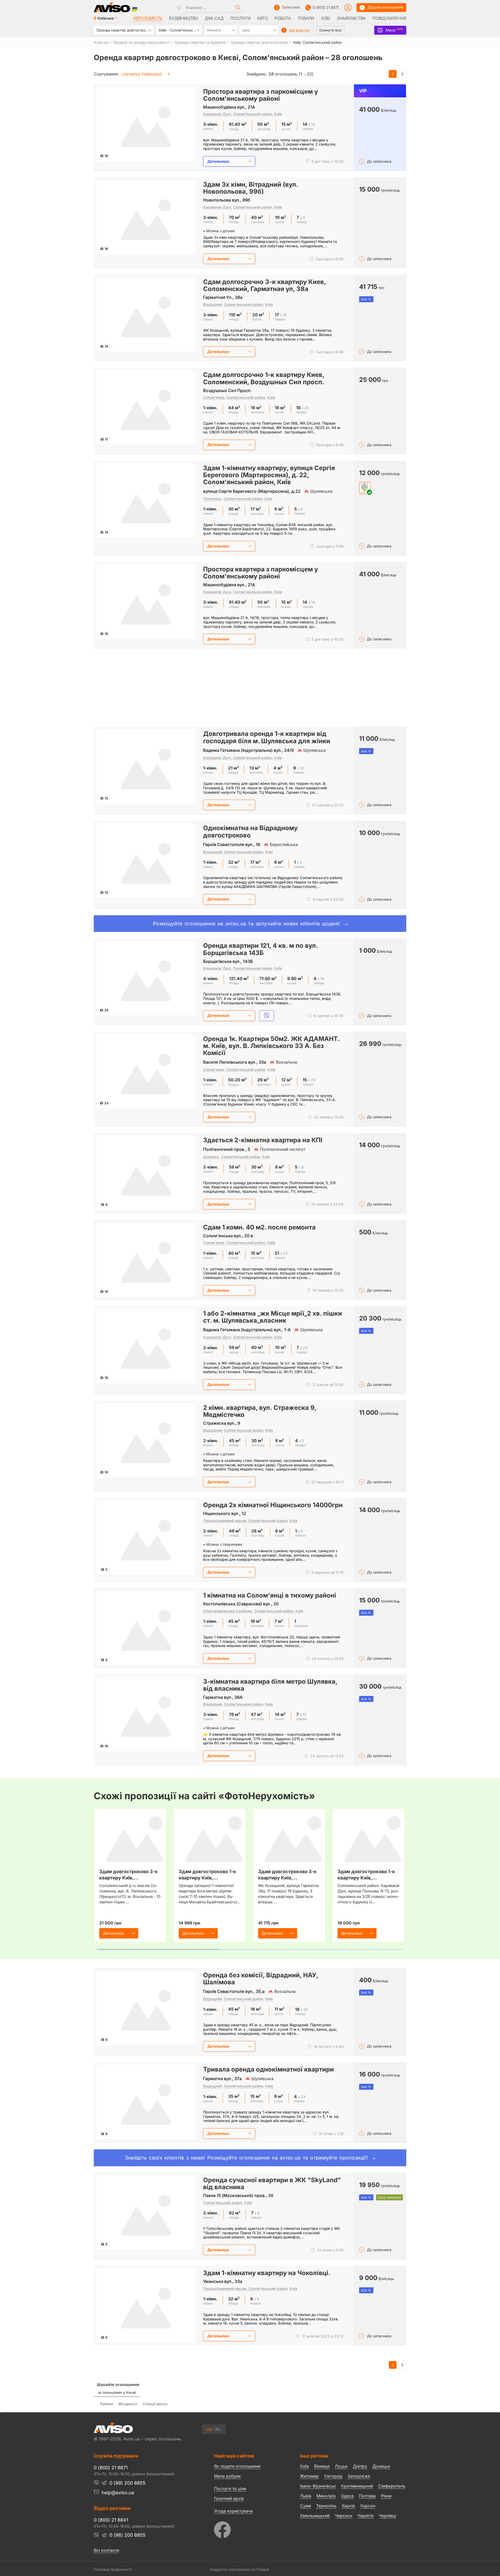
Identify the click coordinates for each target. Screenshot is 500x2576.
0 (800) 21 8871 (326, 7)
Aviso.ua (101, 42)
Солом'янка (214, 397)
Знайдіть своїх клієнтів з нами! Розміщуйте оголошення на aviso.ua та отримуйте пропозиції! (248, 2158)
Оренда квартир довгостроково (260, 42)
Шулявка (211, 1157)
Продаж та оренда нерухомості (141, 42)
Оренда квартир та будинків (200, 42)
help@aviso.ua (118, 2493)
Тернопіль (326, 2506)
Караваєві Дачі (217, 114)
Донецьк (381, 2466)
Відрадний (213, 304)
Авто (262, 18)
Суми (305, 2506)
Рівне (386, 2496)
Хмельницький (315, 2516)
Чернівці (387, 2516)
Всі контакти (106, 2550)
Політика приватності (113, 2569)
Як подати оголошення (237, 2466)
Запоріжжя (359, 2476)
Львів (306, 2496)
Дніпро (360, 2466)
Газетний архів (229, 2498)
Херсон (368, 2506)
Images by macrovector (230, 2569)
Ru (218, 2429)
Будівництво (183, 18)
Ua (209, 2429)
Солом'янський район (253, 114)
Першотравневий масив (225, 1521)
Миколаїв (326, 2496)
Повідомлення (389, 18)
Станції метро (155, 2404)
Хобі (325, 18)
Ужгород (333, 2476)
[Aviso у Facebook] (247, 2528)
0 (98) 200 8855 (127, 2535)
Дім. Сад (214, 18)
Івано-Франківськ (318, 2486)
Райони (107, 2404)
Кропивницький (357, 2486)
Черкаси (343, 2516)
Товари (306, 18)
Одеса (347, 2496)
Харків (348, 2506)
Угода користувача (233, 2511)
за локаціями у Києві (117, 2392)
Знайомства (351, 18)
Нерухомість (148, 18)
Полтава (367, 2496)
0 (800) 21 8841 (111, 2520)
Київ (278, 114)
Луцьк (341, 2466)
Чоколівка (212, 499)
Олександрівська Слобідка (228, 1611)
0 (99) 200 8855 (127, 2483)
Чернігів (365, 2516)
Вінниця (322, 2466)
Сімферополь (392, 2486)
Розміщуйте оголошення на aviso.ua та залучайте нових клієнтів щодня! (248, 924)
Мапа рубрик (227, 2476)
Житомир (309, 2476)
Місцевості (128, 2404)
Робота (283, 18)
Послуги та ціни (230, 2488)
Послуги (240, 18)
